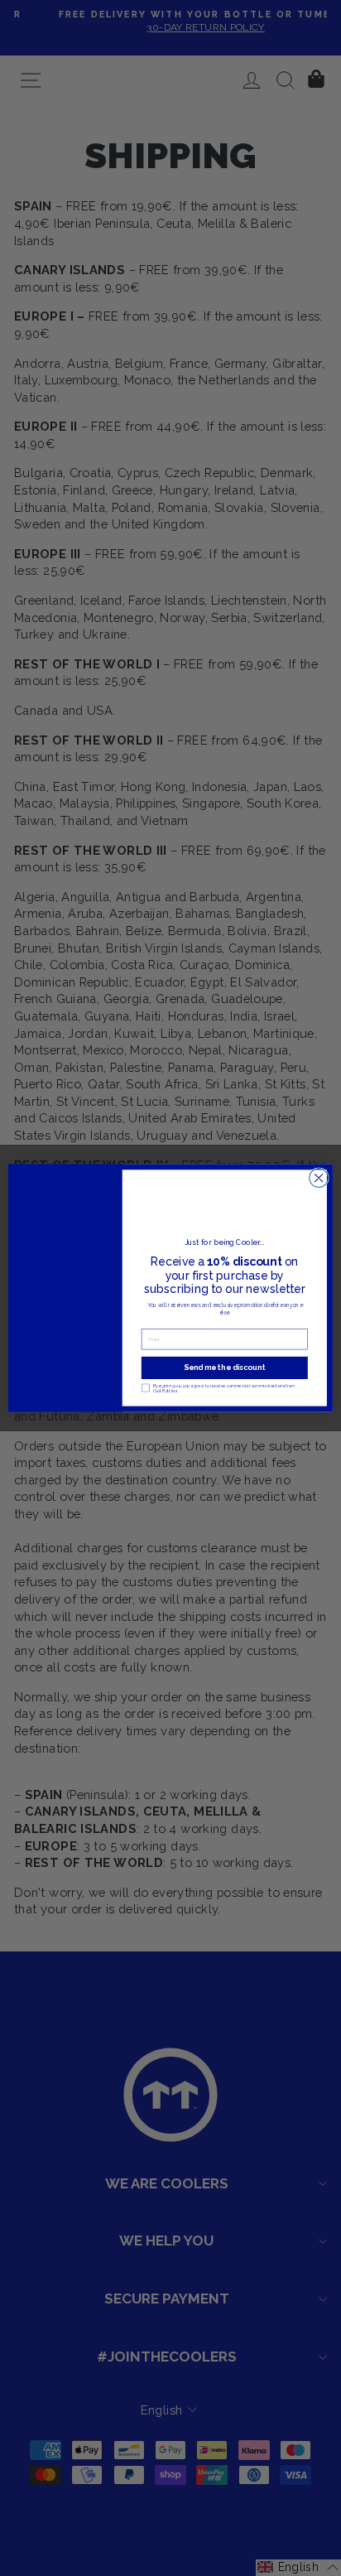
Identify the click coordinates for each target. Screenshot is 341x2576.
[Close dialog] (319, 1178)
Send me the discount (224, 1368)
